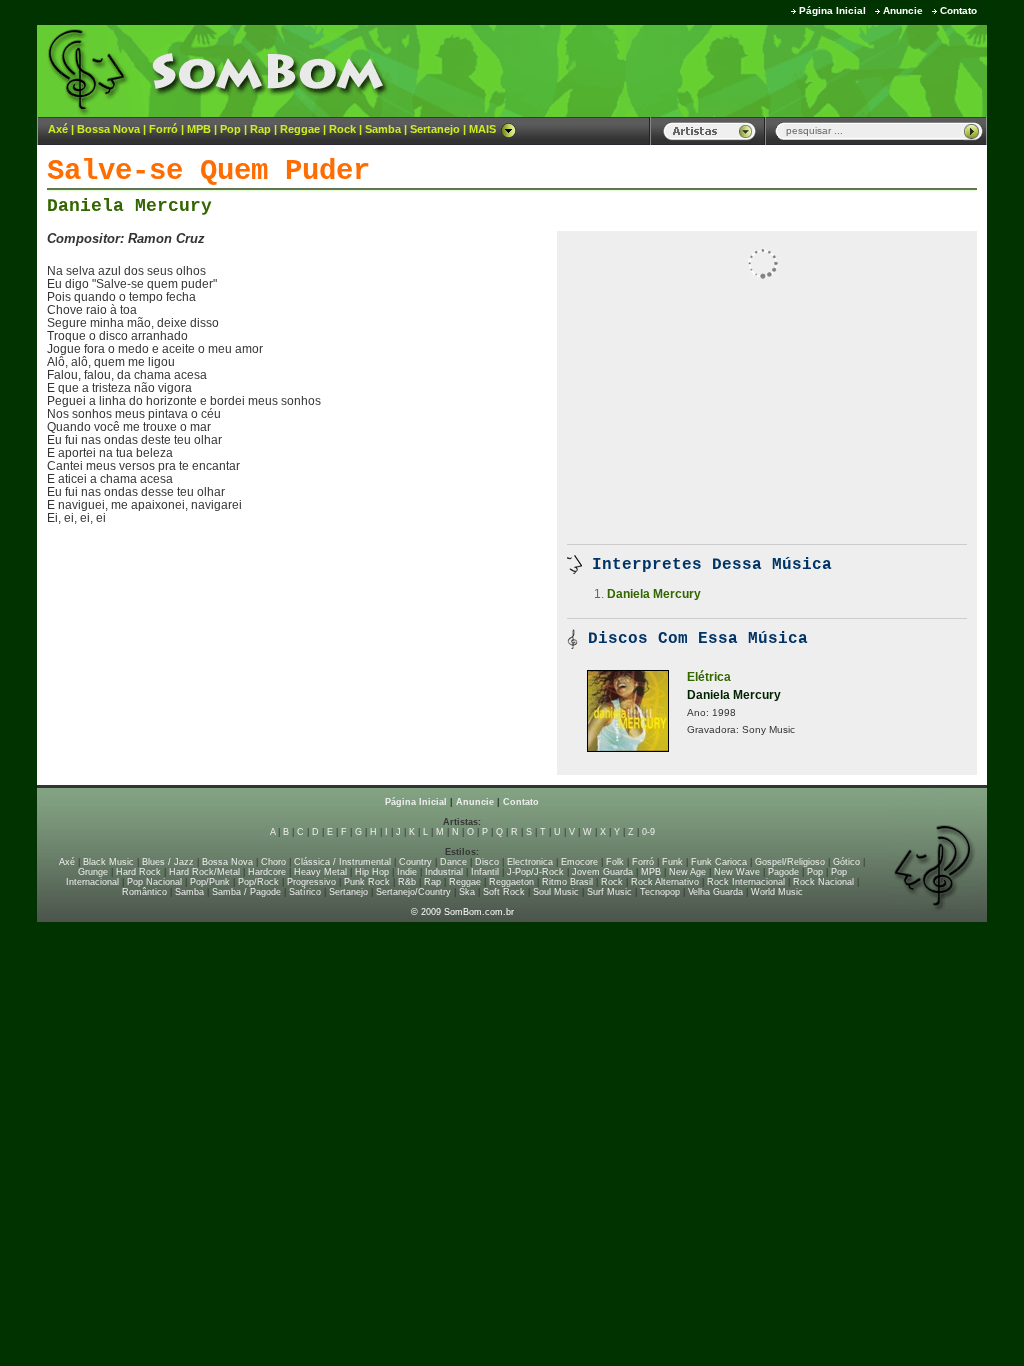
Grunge (93, 872)
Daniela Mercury (129, 206)
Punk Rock (367, 882)
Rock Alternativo (665, 882)
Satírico (305, 892)
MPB (199, 129)
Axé (58, 129)
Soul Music (556, 892)
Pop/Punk (210, 882)
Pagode (783, 872)
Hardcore (267, 872)
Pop (230, 129)
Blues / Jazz (168, 862)
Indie (407, 872)
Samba (383, 129)
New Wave (737, 872)
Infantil (485, 872)
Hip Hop (372, 872)
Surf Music (609, 892)
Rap (260, 129)
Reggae (300, 129)
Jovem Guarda (602, 872)
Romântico (144, 892)
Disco (487, 862)
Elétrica (709, 677)
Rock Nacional (823, 882)
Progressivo (311, 882)
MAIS (482, 129)
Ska (467, 892)
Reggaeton (511, 882)
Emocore (579, 862)
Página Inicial (832, 10)
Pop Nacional (154, 882)
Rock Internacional (746, 882)
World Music (777, 892)
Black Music (108, 862)
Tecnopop (660, 892)
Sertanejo (435, 129)
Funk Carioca (719, 862)
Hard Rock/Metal (204, 872)
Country (415, 862)
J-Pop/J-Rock (535, 872)
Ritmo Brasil (567, 882)
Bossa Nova (108, 129)
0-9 (648, 832)
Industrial (444, 872)
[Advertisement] (738, 70)
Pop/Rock (258, 882)
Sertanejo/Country (413, 892)
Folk (615, 862)
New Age (687, 872)
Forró (163, 129)
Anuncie (903, 10)
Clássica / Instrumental (342, 862)
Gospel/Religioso (790, 862)
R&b (407, 882)
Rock (342, 129)
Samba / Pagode (246, 892)
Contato (958, 10)
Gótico (846, 862)
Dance (453, 862)
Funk (672, 862)
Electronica (530, 862)
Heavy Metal (320, 872)
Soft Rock (504, 892)
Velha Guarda (715, 892)
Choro (273, 862)
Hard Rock (138, 872)
